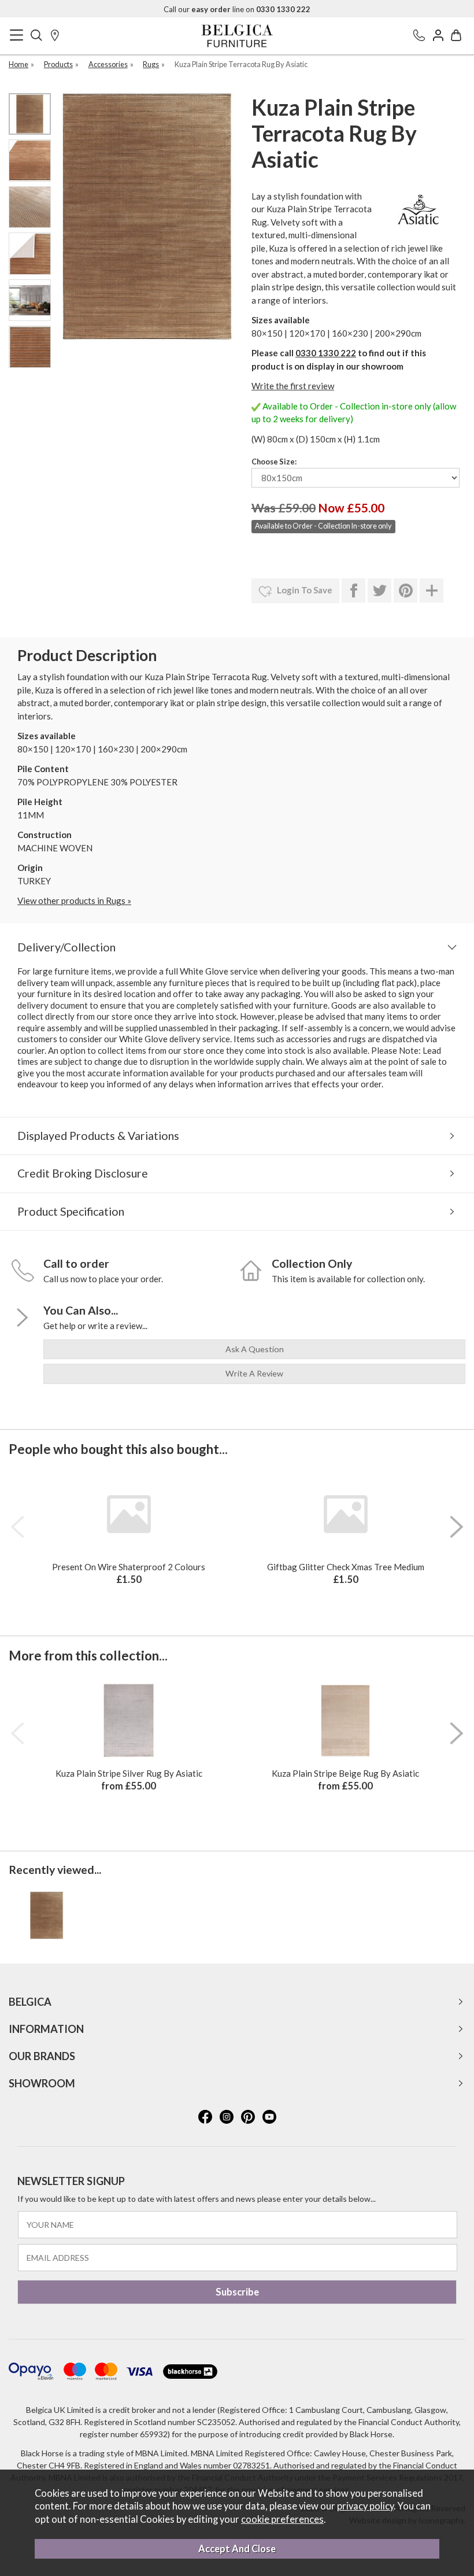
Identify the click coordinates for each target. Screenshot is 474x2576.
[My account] (438, 36)
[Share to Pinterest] (406, 591)
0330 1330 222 (326, 353)
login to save (304, 590)
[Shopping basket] (456, 36)
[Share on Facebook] (353, 591)
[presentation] (17, 1527)
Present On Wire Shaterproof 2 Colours (129, 1567)
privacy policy (365, 2506)
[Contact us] (419, 36)
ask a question (255, 1349)
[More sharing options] (432, 591)
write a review (254, 1373)
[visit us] (55, 36)
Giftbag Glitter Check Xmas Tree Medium (346, 1567)
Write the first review (293, 386)
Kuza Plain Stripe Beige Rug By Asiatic (345, 1773)
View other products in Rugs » (74, 901)
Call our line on (237, 9)
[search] (36, 36)
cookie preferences (282, 2519)
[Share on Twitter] (379, 591)
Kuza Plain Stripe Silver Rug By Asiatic (129, 1773)
